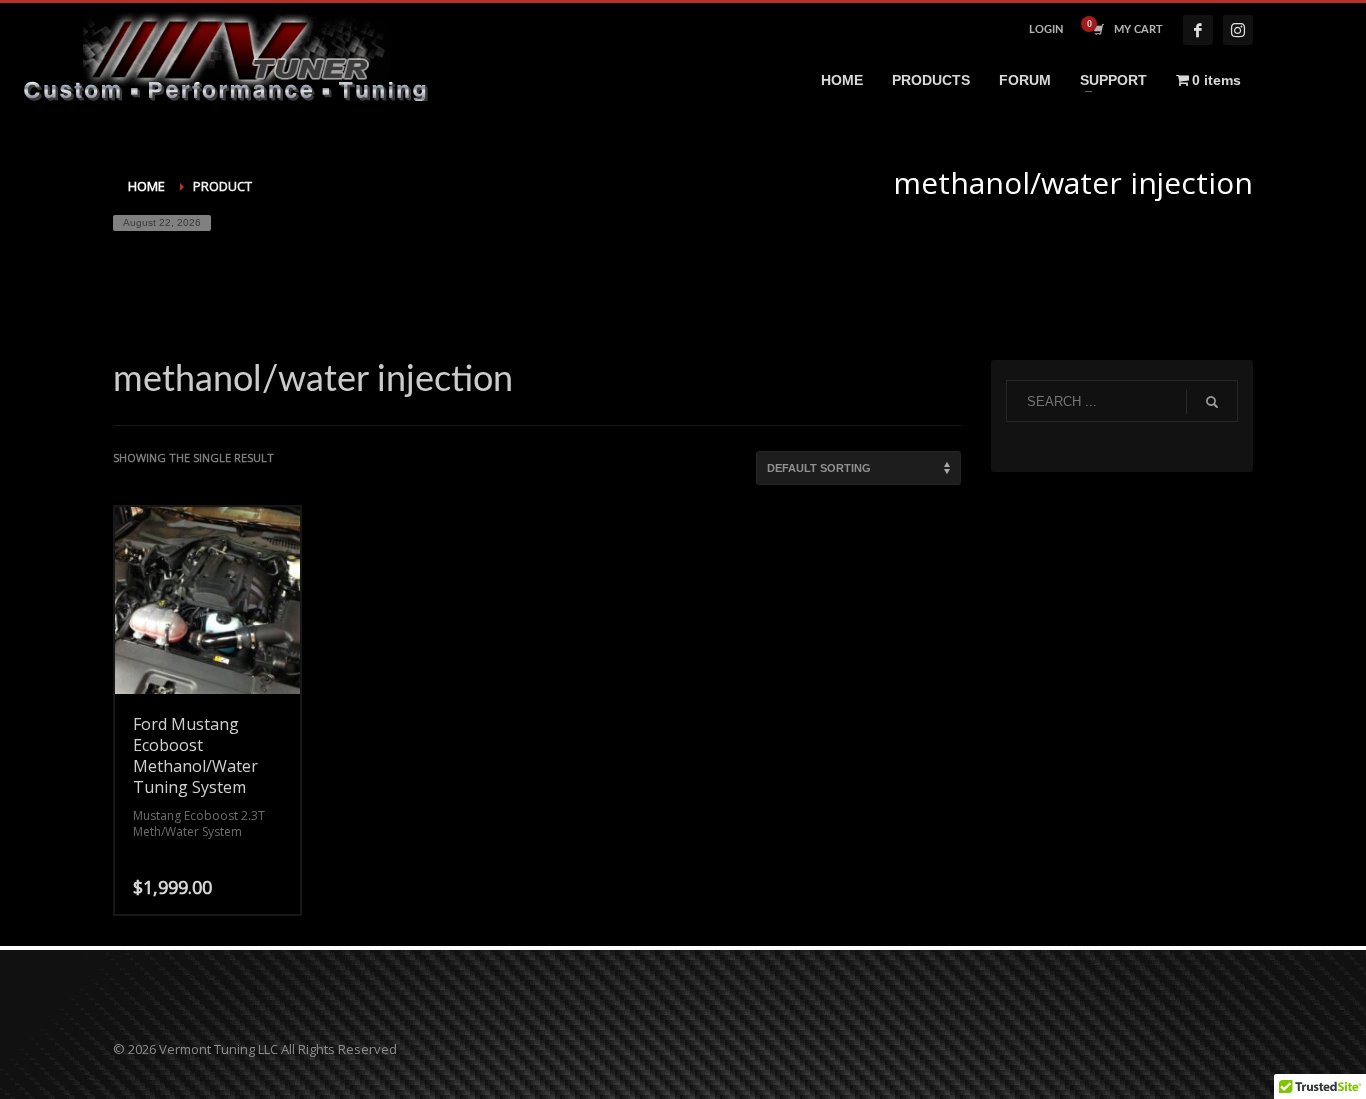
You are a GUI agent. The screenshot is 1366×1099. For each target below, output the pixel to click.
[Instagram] (1238, 30)
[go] (1212, 402)
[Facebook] (1198, 30)
